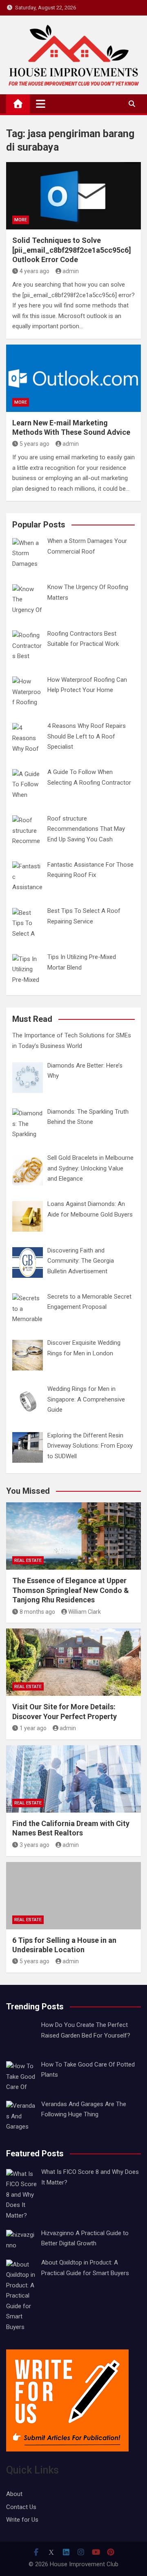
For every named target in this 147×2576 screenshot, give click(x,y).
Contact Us (21, 2507)
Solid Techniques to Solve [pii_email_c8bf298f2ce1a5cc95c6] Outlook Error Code (72, 250)
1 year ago (33, 1728)
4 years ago (35, 271)
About (14, 2494)
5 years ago (35, 444)
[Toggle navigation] (41, 104)
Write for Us (22, 2520)
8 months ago (37, 1612)
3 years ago (35, 1845)
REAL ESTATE (28, 1561)
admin (71, 271)
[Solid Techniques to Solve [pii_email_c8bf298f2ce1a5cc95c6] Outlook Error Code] (73, 196)
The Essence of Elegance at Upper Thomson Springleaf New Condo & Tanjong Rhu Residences (71, 1590)
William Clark (85, 1612)
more (21, 220)
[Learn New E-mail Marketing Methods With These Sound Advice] (73, 378)
